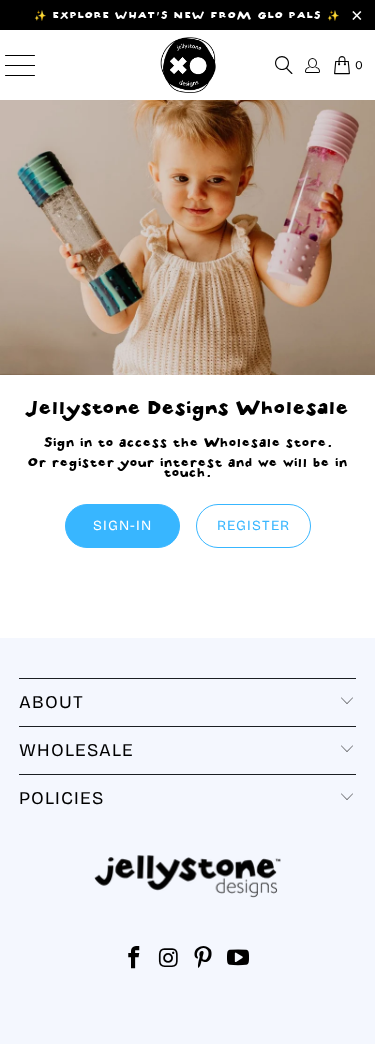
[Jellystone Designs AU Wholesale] (188, 65)
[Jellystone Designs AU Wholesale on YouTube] (239, 960)
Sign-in (122, 525)
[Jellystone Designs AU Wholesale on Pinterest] (204, 960)
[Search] (284, 65)
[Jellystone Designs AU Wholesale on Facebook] (135, 960)
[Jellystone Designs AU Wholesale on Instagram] (169, 960)
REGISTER (253, 525)
